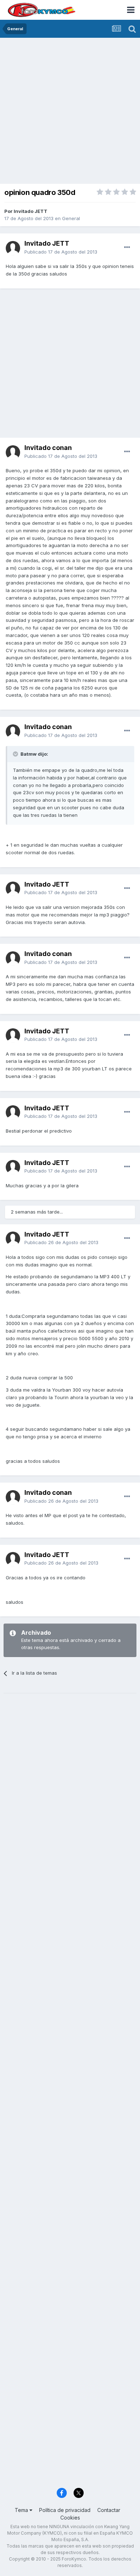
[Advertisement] (70, 111)
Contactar (109, 2510)
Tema (22, 2510)
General (71, 218)
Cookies (70, 2518)
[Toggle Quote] (16, 754)
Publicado (61, 252)
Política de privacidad (65, 2510)
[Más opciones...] (127, 247)
